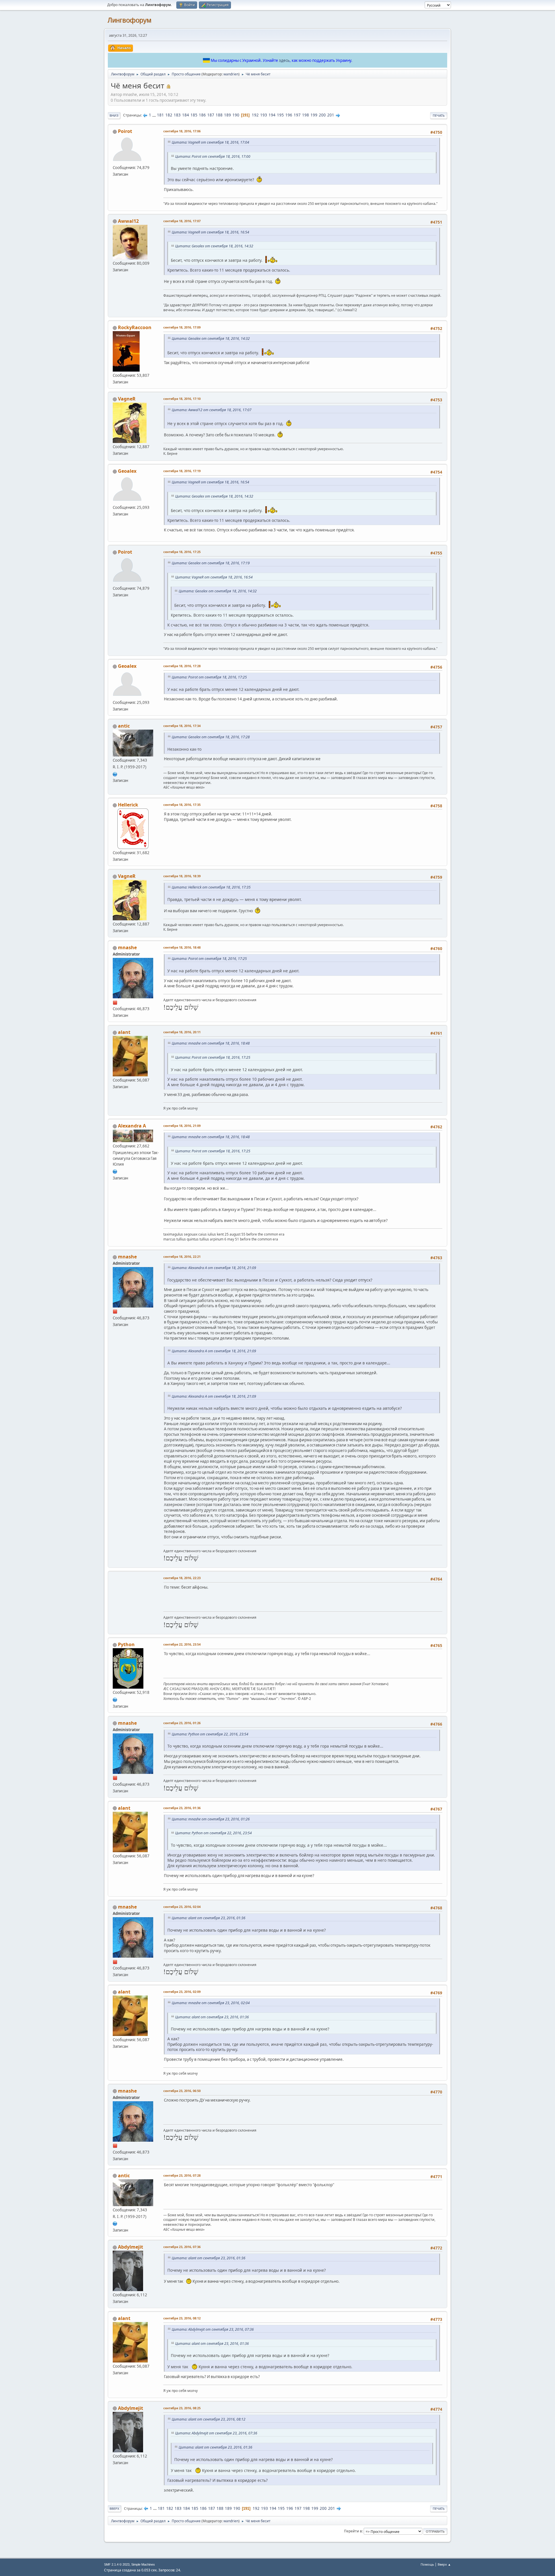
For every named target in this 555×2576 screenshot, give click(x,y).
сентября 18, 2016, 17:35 (182, 805)
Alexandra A (132, 1126)
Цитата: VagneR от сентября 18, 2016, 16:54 (210, 232)
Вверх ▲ (444, 2564)
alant (124, 1032)
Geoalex (127, 471)
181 (160, 115)
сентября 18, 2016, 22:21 (182, 1257)
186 (202, 115)
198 (306, 115)
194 (272, 115)
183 (177, 115)
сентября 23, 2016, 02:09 (182, 1992)
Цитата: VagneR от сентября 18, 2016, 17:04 (210, 142)
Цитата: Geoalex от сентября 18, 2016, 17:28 (211, 737)
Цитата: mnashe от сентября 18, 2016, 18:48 (211, 1043)
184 (186, 115)
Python (126, 1644)
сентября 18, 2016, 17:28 (182, 666)
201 (331, 115)
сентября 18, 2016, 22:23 (182, 1578)
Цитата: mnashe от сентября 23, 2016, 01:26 (211, 1819)
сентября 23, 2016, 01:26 (182, 1723)
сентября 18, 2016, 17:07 (182, 221)
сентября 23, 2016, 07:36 (182, 2247)
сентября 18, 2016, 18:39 (182, 876)
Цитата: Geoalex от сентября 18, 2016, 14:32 (214, 246)
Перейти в (353, 2531)
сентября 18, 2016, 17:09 (182, 327)
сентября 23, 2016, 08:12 (182, 2318)
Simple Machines (143, 2564)
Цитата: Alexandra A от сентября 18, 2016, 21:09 (214, 1268)
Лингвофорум (129, 20)
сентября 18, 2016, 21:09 (182, 1126)
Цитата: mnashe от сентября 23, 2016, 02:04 (211, 2003)
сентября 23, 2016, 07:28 (182, 2175)
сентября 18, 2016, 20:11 (182, 1032)
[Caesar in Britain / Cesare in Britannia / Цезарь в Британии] (115, 1171)
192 (255, 115)
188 (219, 115)
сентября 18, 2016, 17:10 (182, 399)
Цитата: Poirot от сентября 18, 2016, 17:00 (213, 156)
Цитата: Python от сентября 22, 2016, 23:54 (210, 1734)
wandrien (231, 74)
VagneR (127, 399)
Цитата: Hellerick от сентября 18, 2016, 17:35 (211, 887)
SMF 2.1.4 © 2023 (117, 2564)
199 (314, 115)
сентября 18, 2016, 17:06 (182, 131)
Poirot (125, 131)
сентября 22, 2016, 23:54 (182, 1644)
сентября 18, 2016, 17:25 (182, 552)
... (155, 115)
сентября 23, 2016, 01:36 (182, 1808)
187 (211, 115)
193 (264, 115)
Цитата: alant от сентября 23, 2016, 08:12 (209, 2419)
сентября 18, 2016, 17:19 (182, 471)
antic (124, 726)
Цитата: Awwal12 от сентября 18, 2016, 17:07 (212, 410)
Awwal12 (128, 221)
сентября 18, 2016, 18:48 (182, 947)
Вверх (114, 2509)
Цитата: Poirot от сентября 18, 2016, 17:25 (209, 677)
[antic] (115, 774)
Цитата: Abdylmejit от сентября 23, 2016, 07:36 (213, 2329)
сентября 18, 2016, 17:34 (182, 726)
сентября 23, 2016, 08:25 (182, 2408)
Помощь (427, 2564)
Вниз (114, 115)
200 (322, 115)
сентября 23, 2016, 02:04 (182, 1907)
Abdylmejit (131, 2247)
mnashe (127, 947)
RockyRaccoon (135, 327)
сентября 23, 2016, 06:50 (182, 2091)
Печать (439, 115)
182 (169, 115)
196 (289, 115)
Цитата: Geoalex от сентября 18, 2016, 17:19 (211, 563)
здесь (284, 60)
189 (227, 115)
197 (297, 115)
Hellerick (128, 805)
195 (280, 115)
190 (236, 115)
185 (194, 115)
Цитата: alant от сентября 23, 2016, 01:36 (209, 1918)
